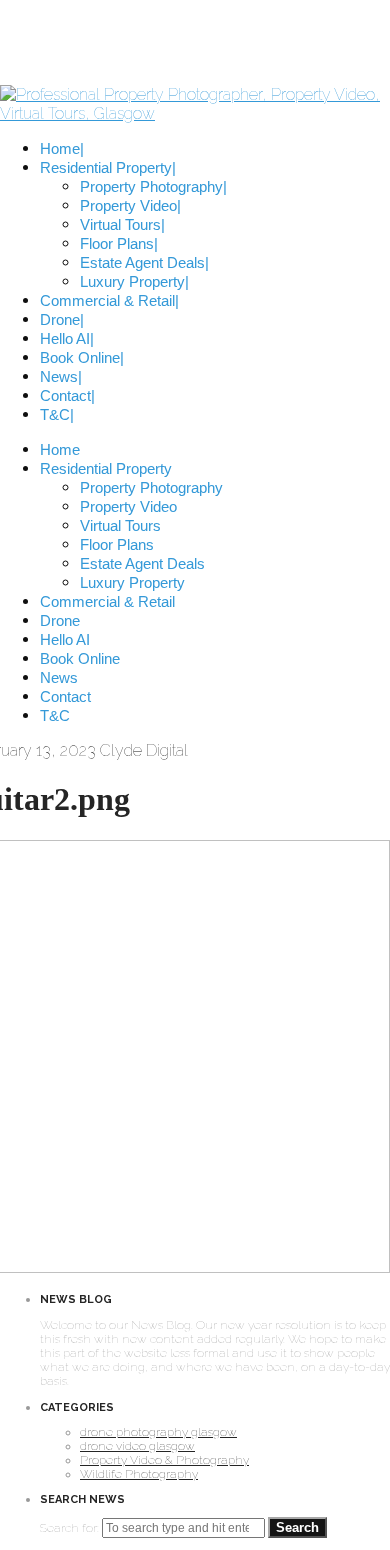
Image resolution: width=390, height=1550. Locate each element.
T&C (55, 715)
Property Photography (151, 487)
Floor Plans (117, 544)
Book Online (80, 658)
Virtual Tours (120, 525)
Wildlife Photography (139, 1474)
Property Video (128, 506)
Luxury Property (132, 582)
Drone (60, 620)
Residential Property (106, 468)
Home (60, 449)
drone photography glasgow (158, 1432)
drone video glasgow (137, 1446)
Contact (65, 696)
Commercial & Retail (107, 601)
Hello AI (65, 639)
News (59, 677)
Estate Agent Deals (142, 563)
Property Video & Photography (164, 1460)
